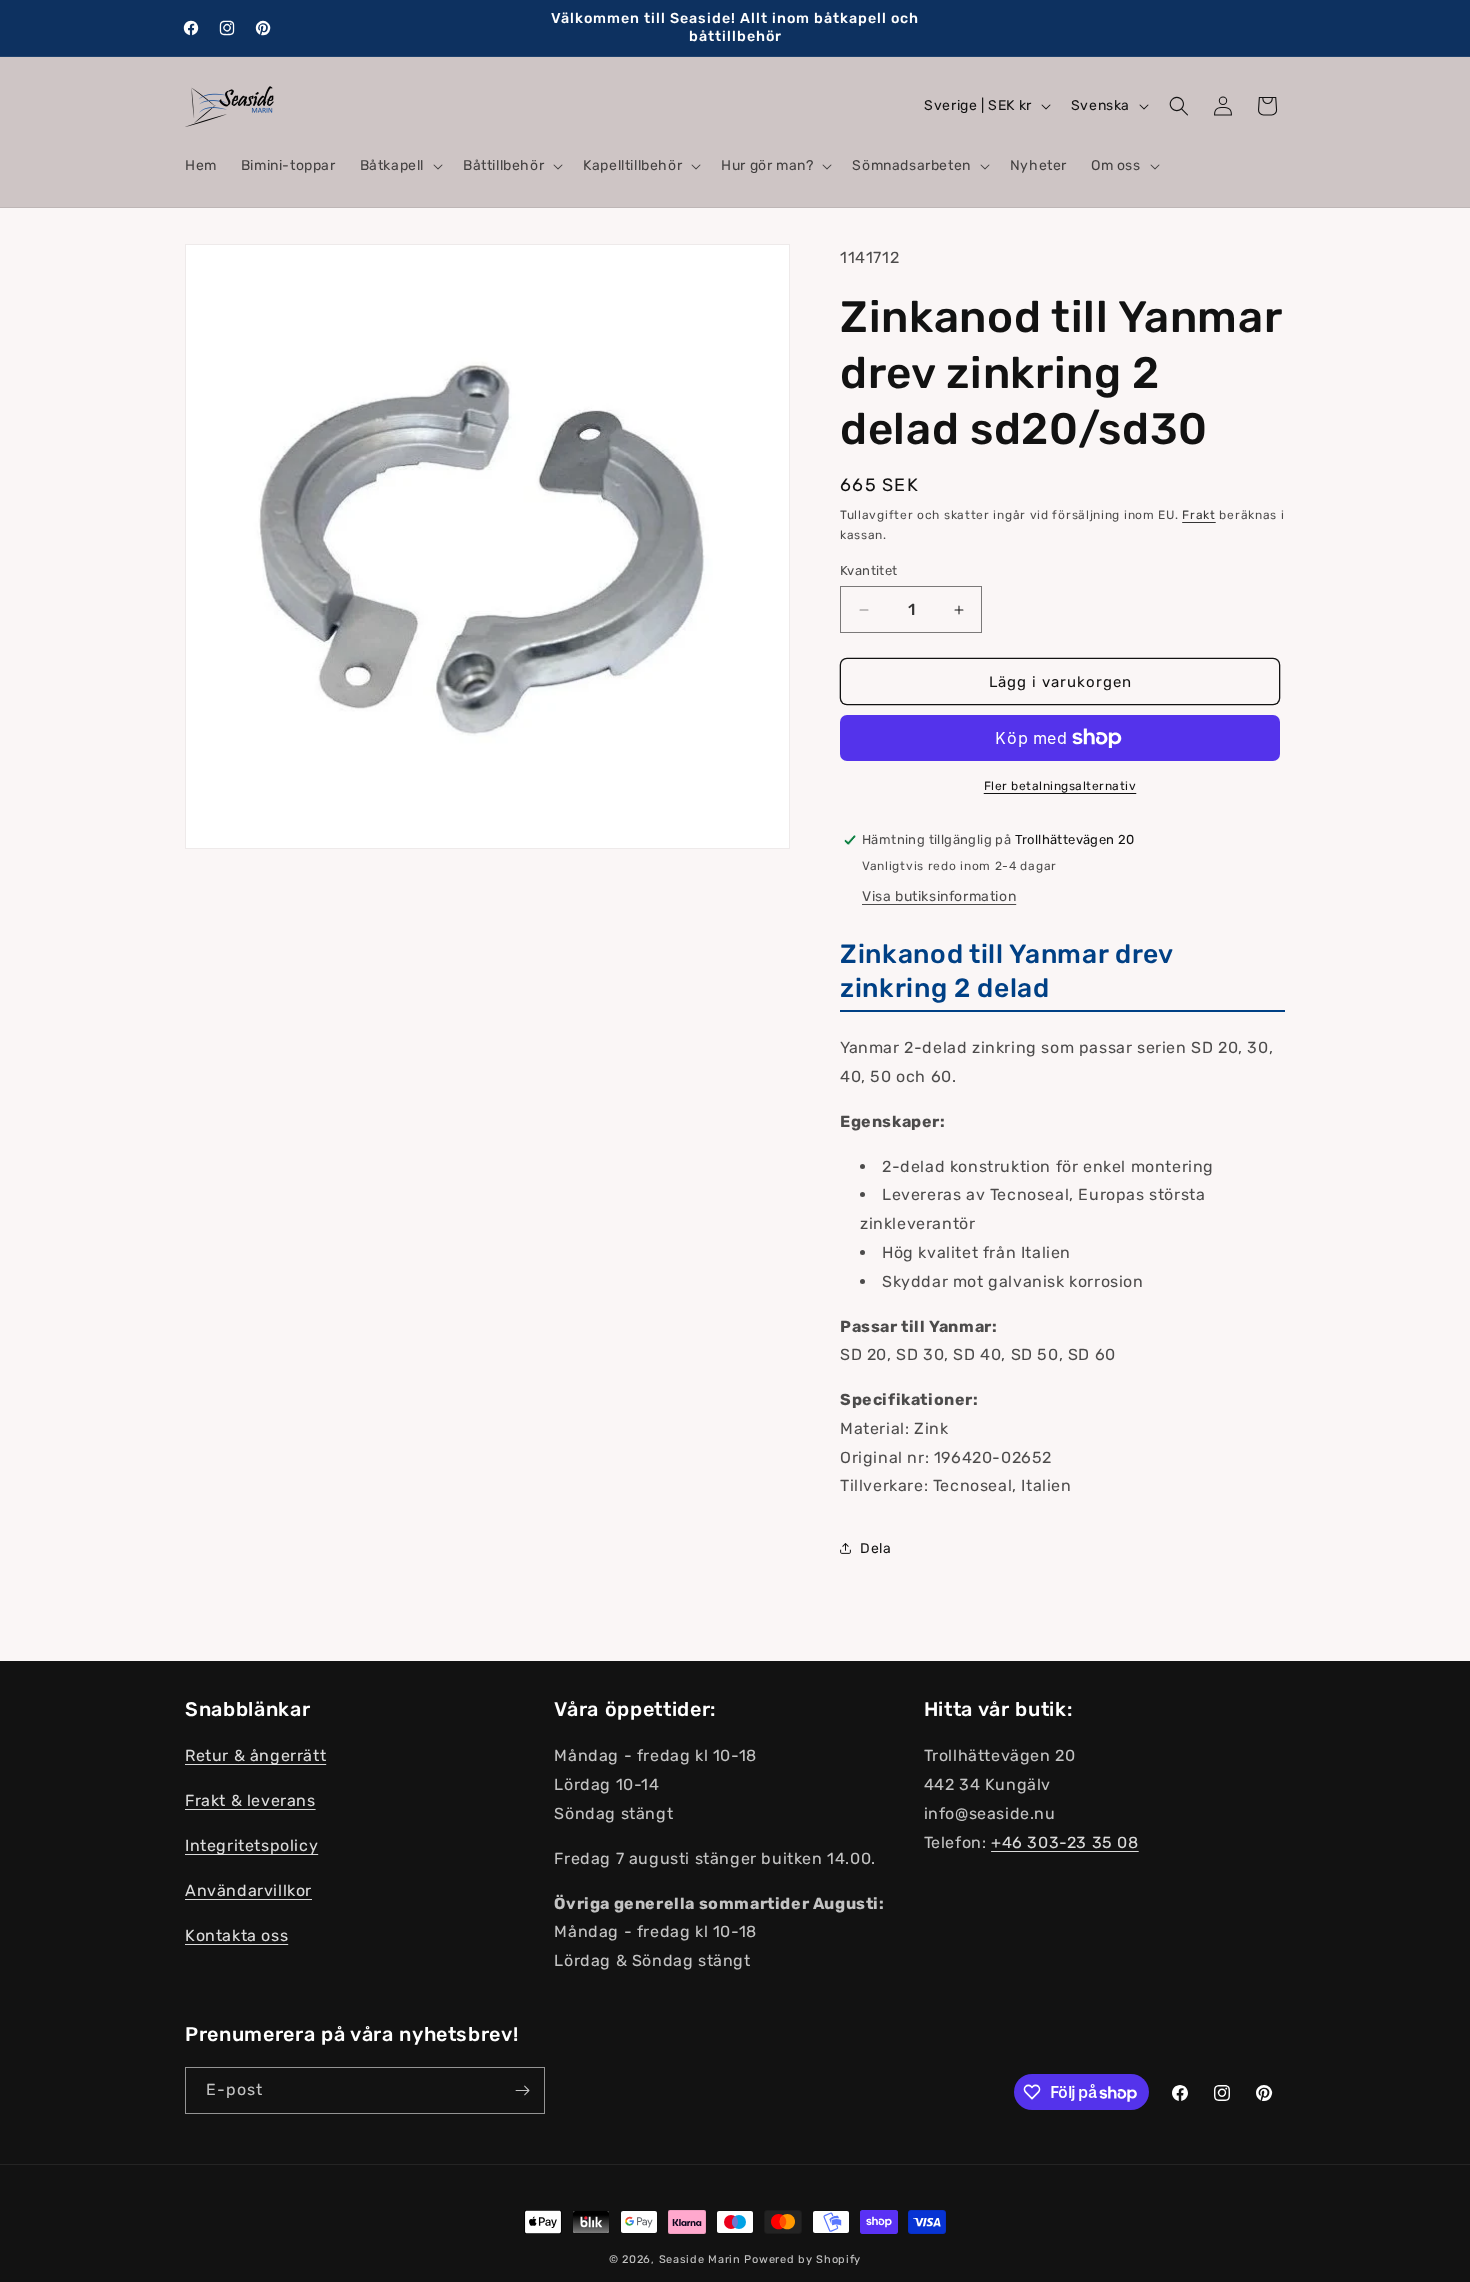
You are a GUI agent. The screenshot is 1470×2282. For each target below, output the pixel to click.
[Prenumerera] (522, 2090)
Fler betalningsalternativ (1060, 786)
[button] (399, 166)
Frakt (1199, 515)
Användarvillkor (248, 1890)
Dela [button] (875, 1548)
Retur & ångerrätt (255, 1756)
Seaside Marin (700, 2259)
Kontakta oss (236, 1935)
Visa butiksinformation (939, 896)
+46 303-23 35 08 (1065, 1842)
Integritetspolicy (251, 1845)
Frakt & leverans (250, 1800)
